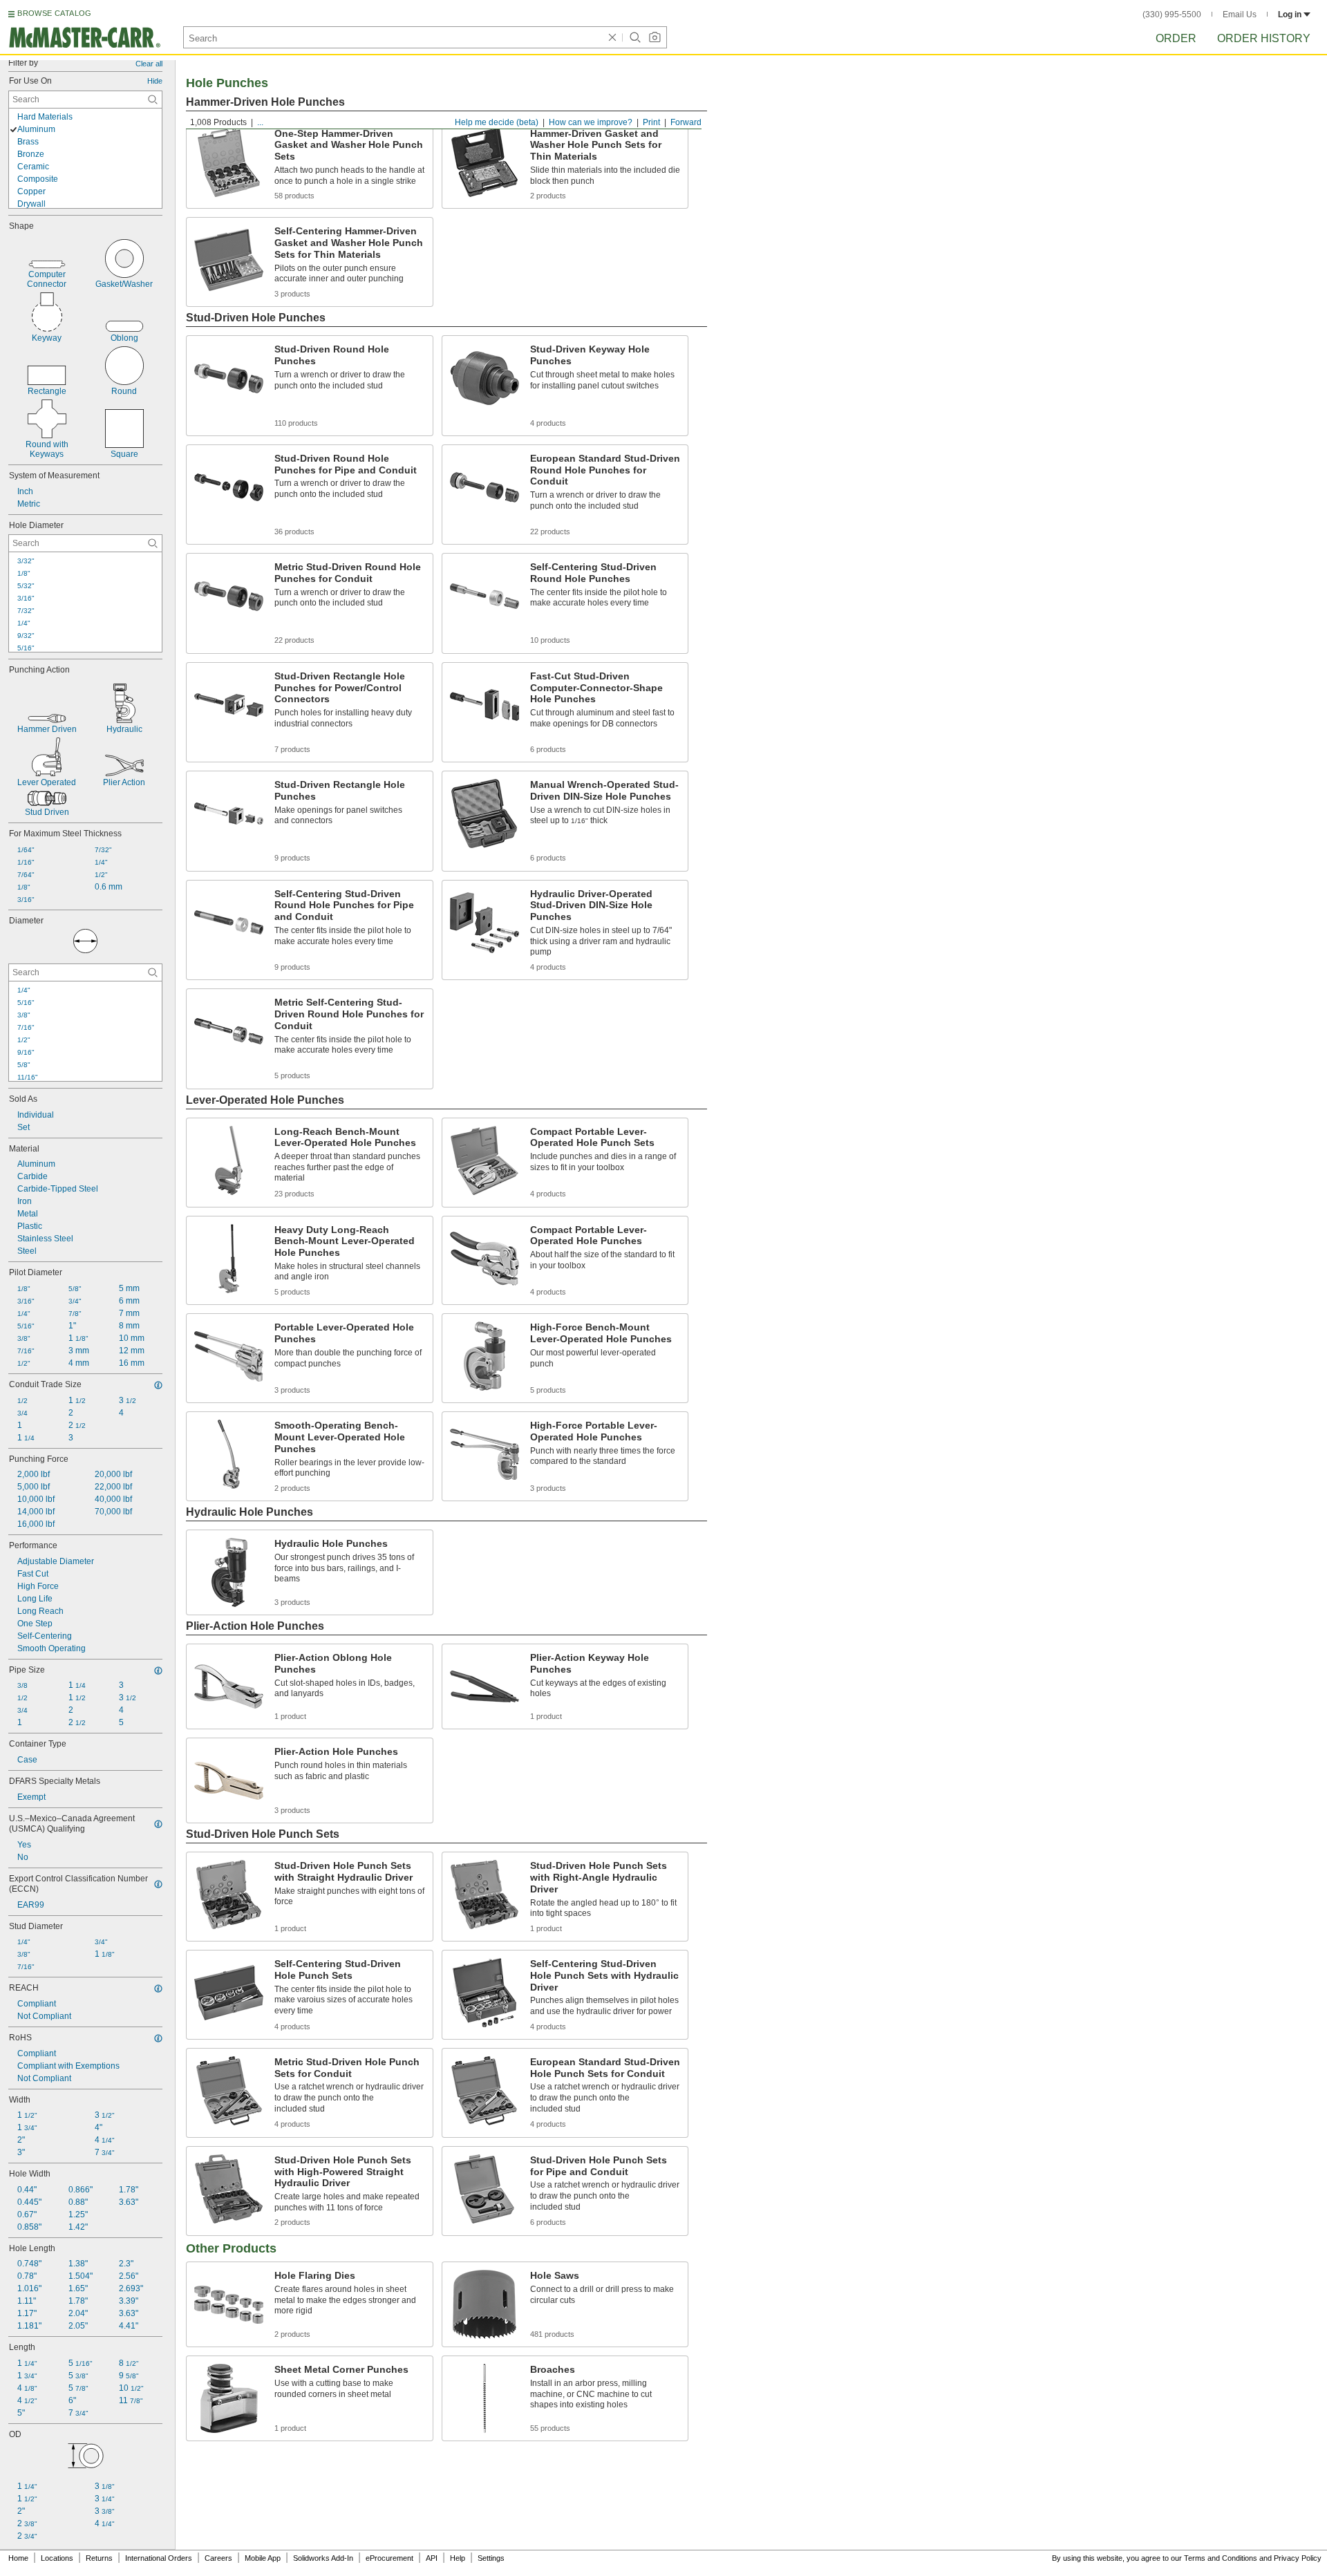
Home (18, 2558)
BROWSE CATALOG (54, 13)
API (432, 2558)
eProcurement (389, 2558)
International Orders (159, 2558)
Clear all (149, 64)
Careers (218, 2558)
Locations (57, 2558)
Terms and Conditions (1221, 2558)
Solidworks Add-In (323, 2558)
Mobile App (263, 2558)
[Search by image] (655, 37)
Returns (99, 2558)
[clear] (612, 37)
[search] (153, 100)
